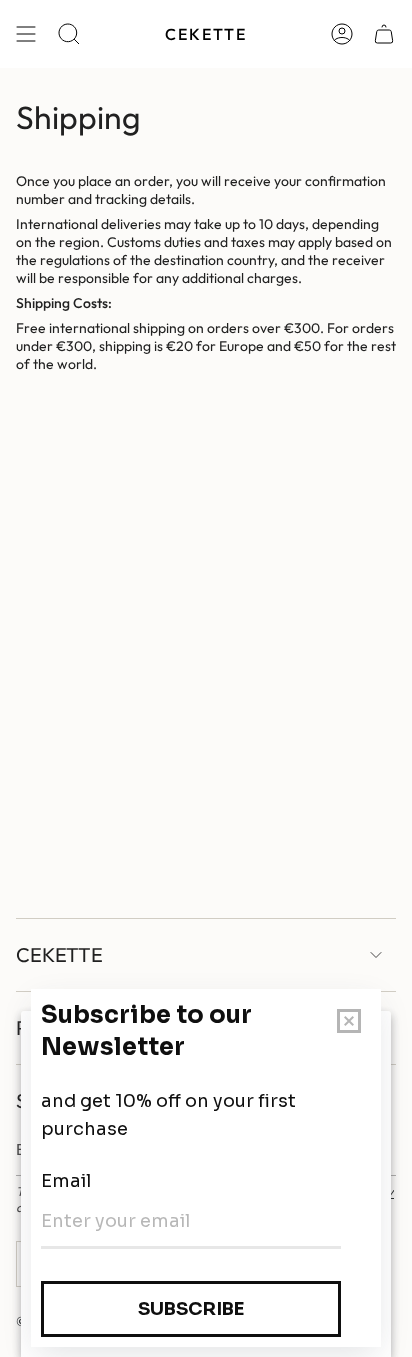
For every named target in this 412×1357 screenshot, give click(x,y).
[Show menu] (26, 34)
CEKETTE (59, 954)
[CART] (384, 34)
